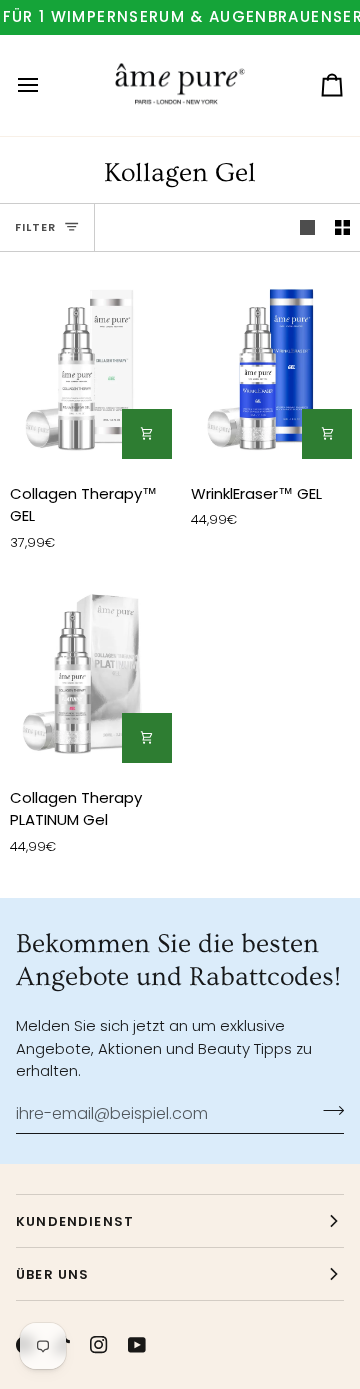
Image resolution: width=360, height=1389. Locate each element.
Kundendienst (75, 1221)
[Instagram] (99, 1345)
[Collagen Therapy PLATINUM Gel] (90, 670)
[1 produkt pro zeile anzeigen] (307, 228)
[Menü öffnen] (46, 85)
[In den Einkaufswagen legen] (147, 434)
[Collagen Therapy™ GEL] (90, 366)
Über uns (52, 1274)
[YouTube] (137, 1345)
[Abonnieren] (327, 1111)
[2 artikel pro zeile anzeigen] (342, 228)
